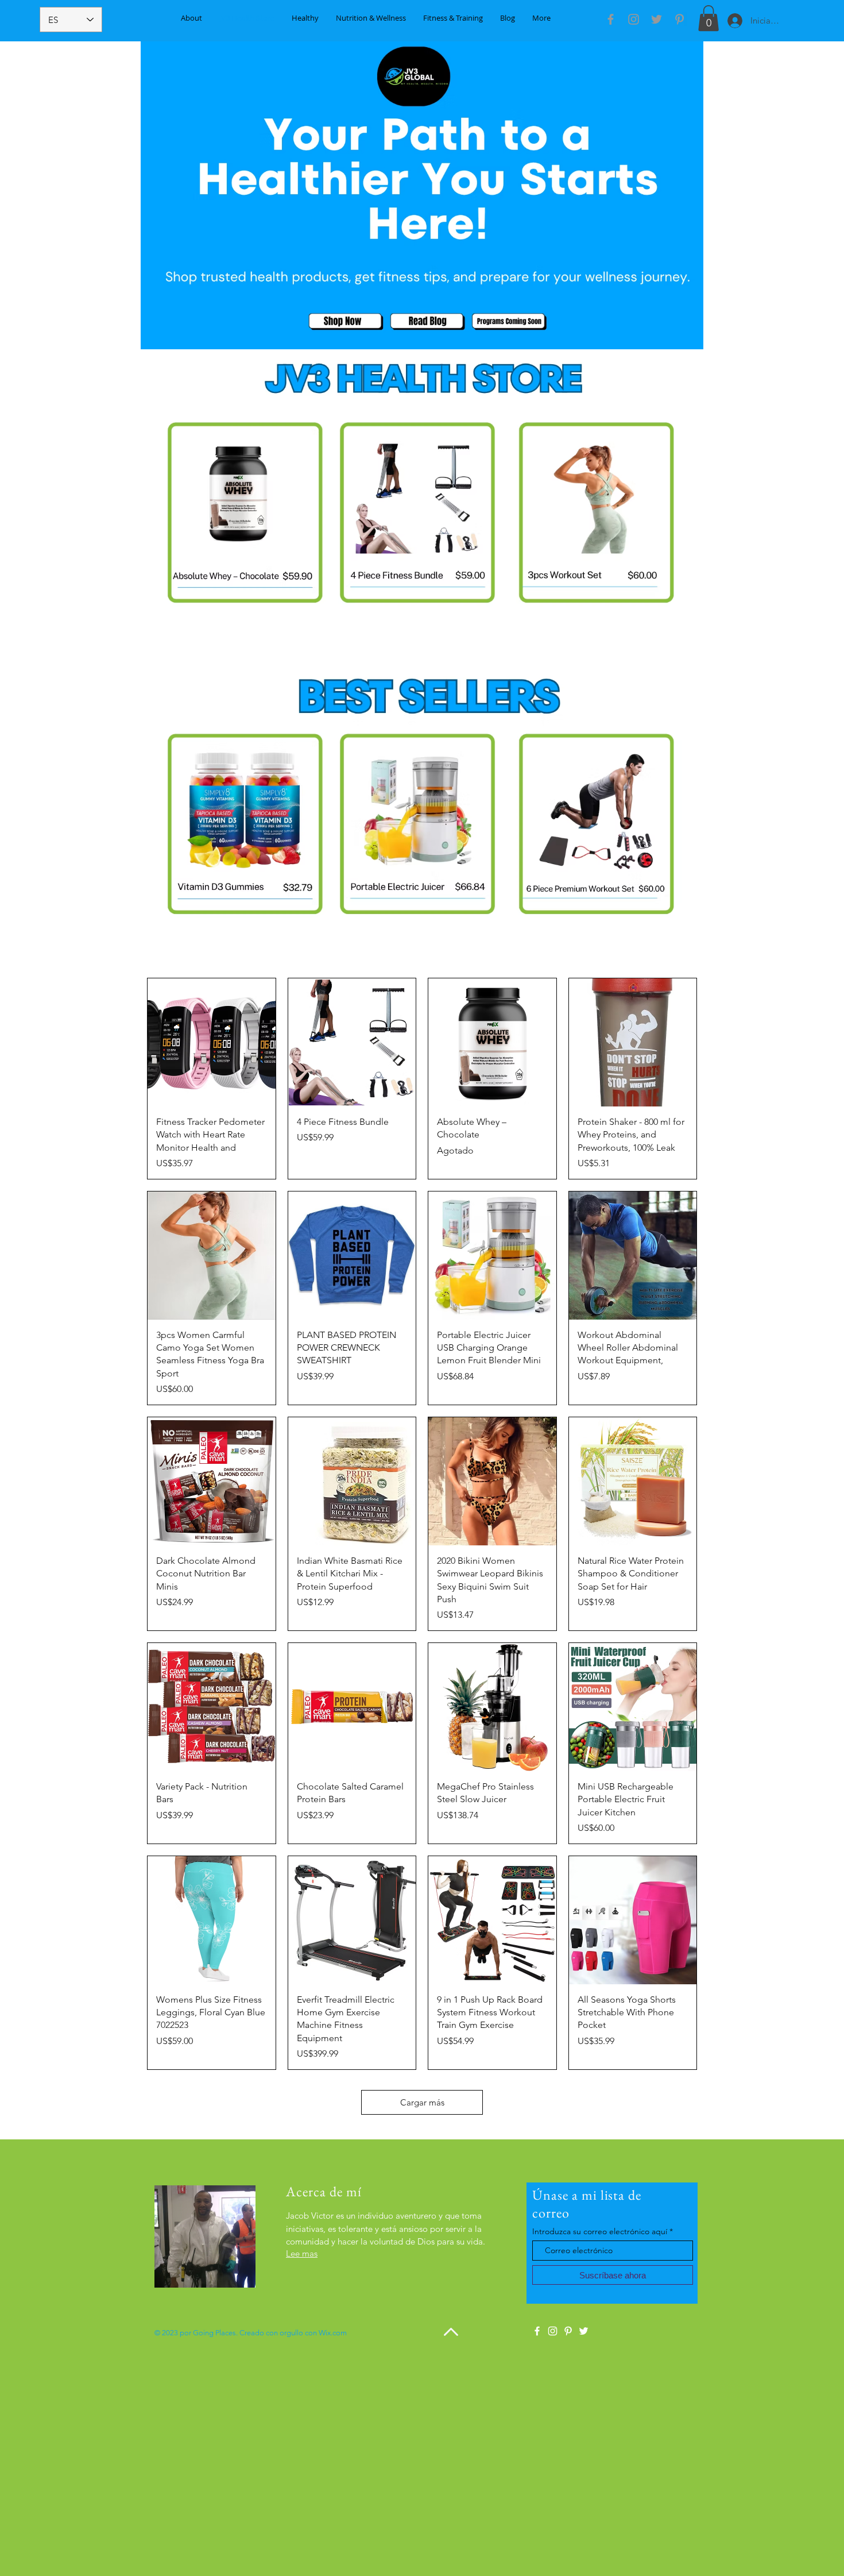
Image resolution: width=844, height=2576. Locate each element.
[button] (709, 18)
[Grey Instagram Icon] (634, 19)
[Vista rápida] (212, 1042)
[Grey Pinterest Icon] (680, 19)
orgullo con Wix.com (313, 2333)
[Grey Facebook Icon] (611, 19)
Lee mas (302, 2253)
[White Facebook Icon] (537, 2331)
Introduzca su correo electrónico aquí (600, 2231)
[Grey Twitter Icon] (657, 19)
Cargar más (422, 2102)
